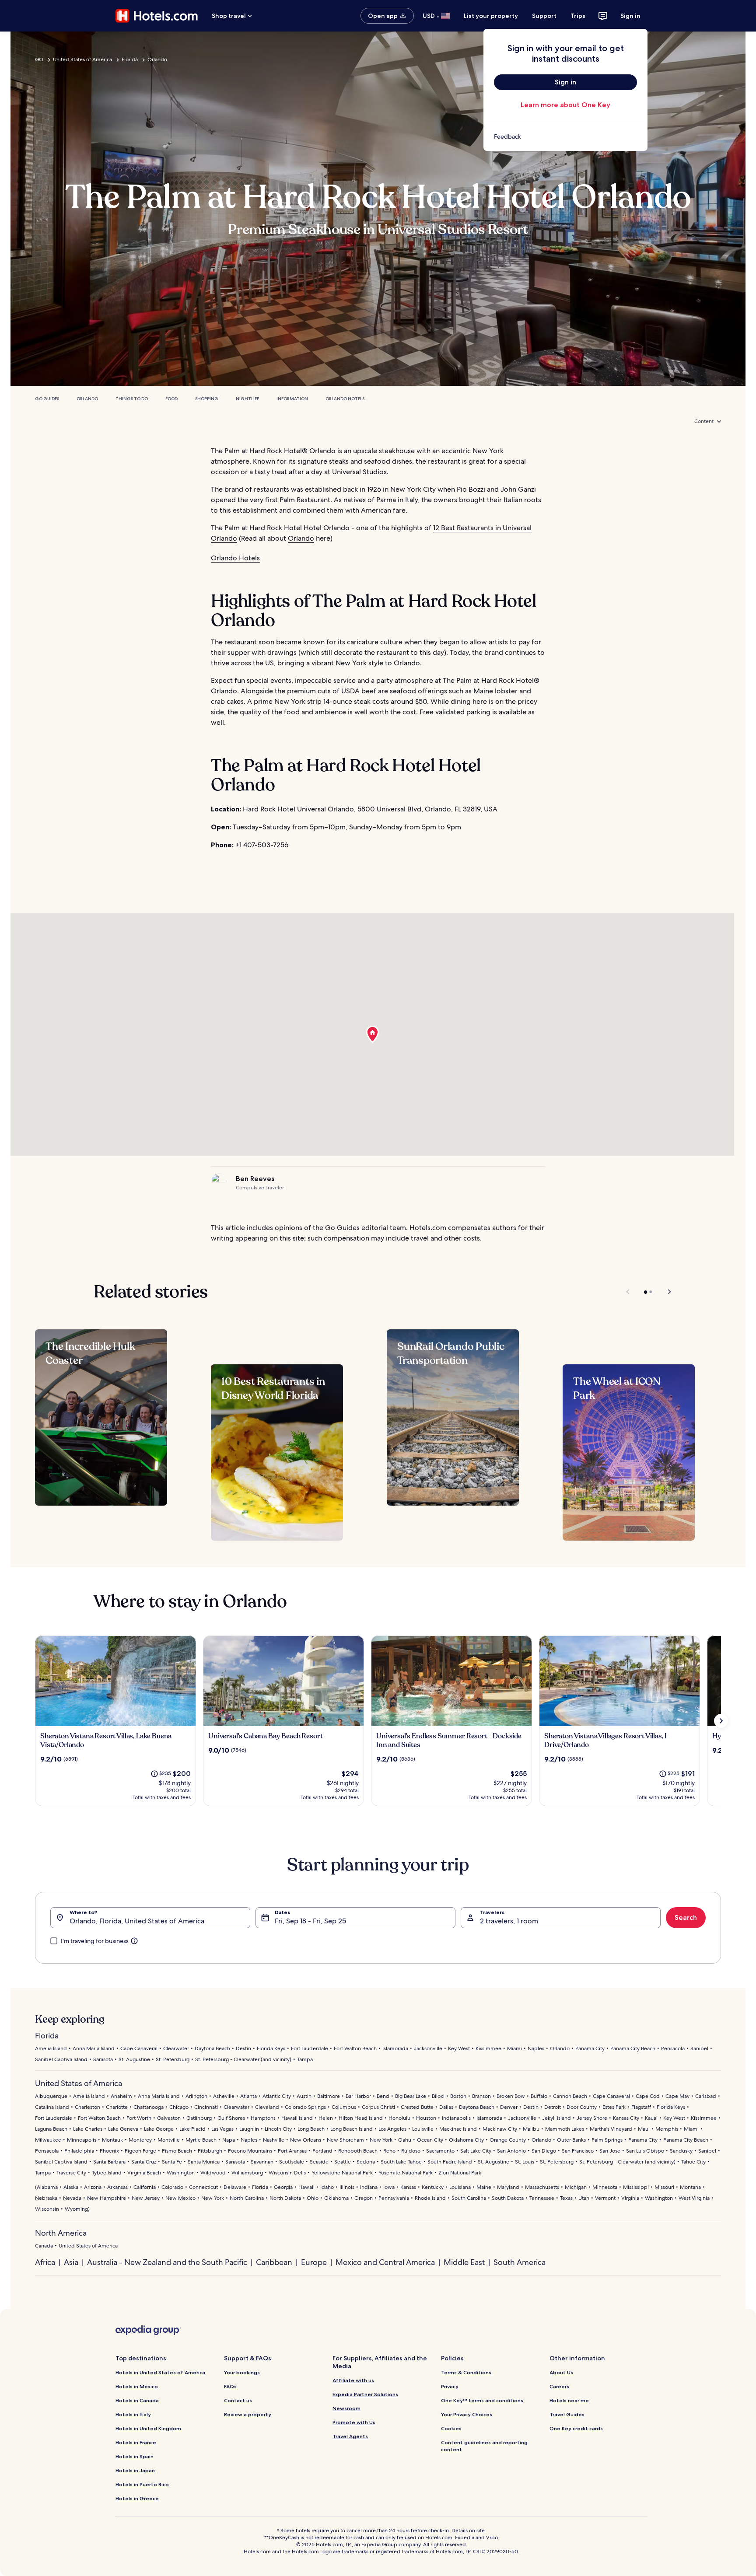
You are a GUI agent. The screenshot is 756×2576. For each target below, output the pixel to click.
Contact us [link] (238, 2400)
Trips (578, 16)
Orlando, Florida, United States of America (137, 1921)
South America (520, 2262)
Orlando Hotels (345, 399)
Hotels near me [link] (569, 2400)
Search (686, 1917)
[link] (565, 136)
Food (171, 399)
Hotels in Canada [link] (137, 2400)
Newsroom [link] (346, 2408)
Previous (628, 1292)
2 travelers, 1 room (509, 1921)
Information (292, 399)
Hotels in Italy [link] (133, 2414)
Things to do (132, 399)
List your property (491, 16)
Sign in (630, 16)
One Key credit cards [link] (576, 2428)
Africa (45, 2262)
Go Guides (47, 399)
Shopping (207, 399)
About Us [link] (561, 2372)
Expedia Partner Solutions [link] (365, 2394)
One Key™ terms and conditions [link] (482, 2400)
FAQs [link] (230, 2386)
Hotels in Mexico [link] (137, 2386)
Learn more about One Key (565, 105)
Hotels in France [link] (136, 2442)
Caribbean (274, 2262)
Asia (71, 2262)
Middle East (464, 2262)
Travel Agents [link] (350, 2436)
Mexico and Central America (385, 2262)
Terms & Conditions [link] (466, 2372)
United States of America (82, 59)
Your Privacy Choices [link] (467, 2414)
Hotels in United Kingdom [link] (148, 2428)
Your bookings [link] (242, 2372)
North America (61, 2233)
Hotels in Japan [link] (135, 2470)
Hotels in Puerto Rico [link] (142, 2484)
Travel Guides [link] (567, 2414)
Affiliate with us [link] (353, 2380)
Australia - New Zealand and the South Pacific (167, 2262)
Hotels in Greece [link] (137, 2498)
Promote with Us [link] (354, 2422)
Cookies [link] (451, 2428)
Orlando (157, 59)
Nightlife (247, 399)
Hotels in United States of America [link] (160, 2372)
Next (665, 1292)
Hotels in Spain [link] (135, 2456)
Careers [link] (559, 2386)
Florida (130, 59)
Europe (314, 2262)
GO (39, 59)
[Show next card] (721, 1721)
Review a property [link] (248, 2414)
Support (544, 16)
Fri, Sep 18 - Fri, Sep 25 (310, 1921)
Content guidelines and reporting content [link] (484, 2446)
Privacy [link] (450, 2386)
